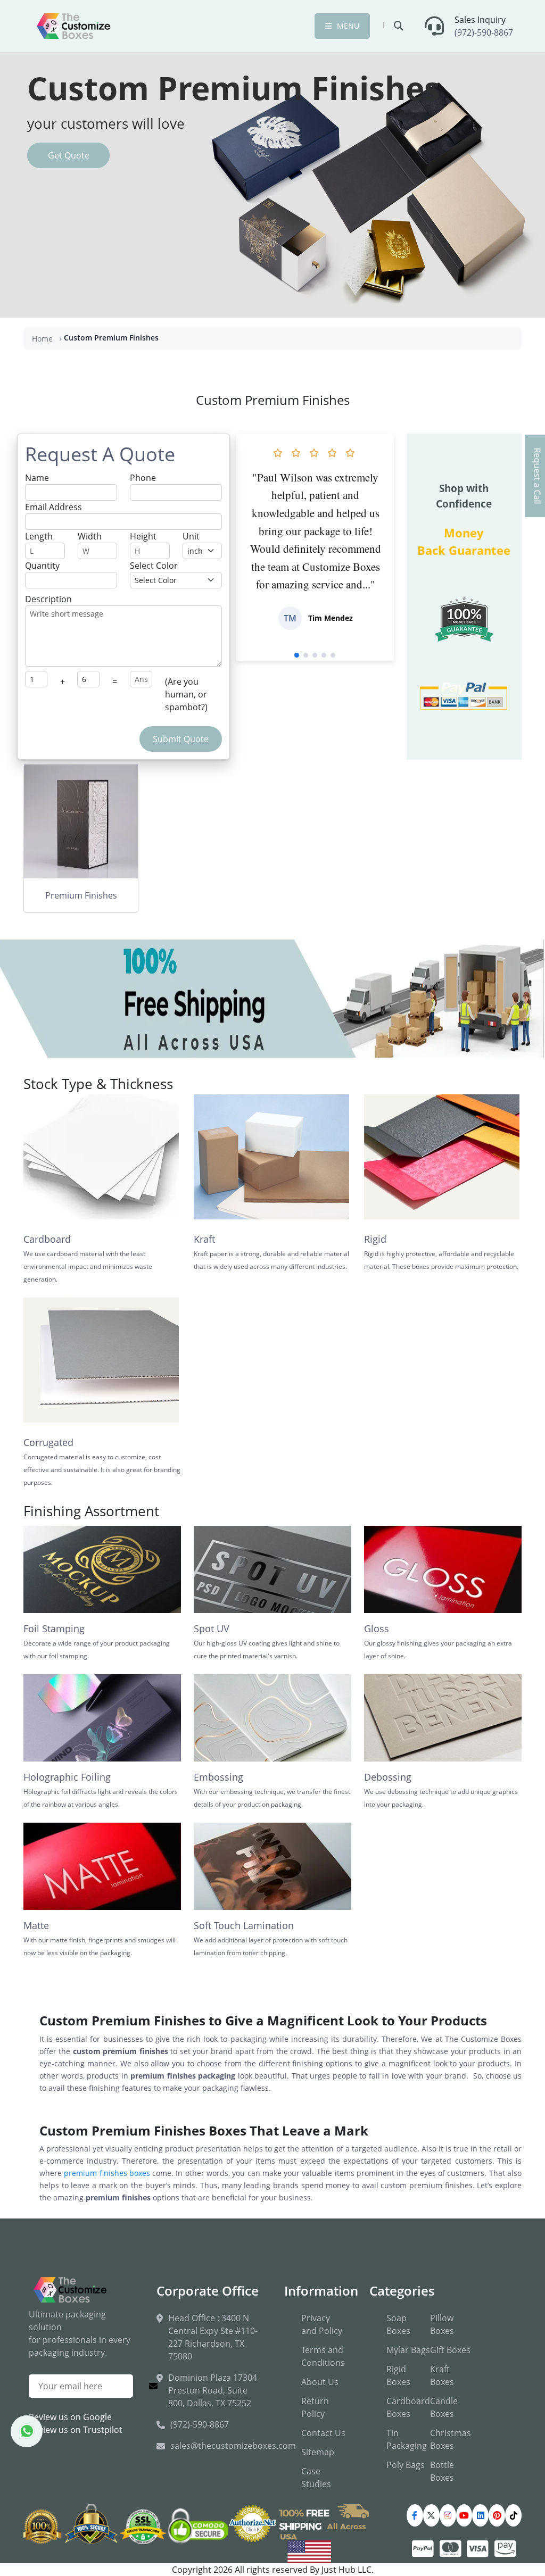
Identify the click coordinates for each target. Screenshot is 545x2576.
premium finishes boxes (107, 2173)
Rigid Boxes (398, 2375)
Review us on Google (70, 2417)
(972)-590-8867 (484, 32)
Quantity (42, 566)
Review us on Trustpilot (76, 2430)
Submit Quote (181, 739)
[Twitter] (431, 2515)
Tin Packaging (407, 2439)
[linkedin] (480, 2515)
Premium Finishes (81, 895)
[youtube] (464, 2515)
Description (48, 599)
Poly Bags (406, 2465)
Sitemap (318, 2452)
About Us (320, 2382)
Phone (143, 478)
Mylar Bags (408, 2350)
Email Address (53, 507)
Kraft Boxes (442, 2375)
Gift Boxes (450, 2350)
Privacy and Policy (322, 2324)
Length (39, 536)
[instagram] (448, 2515)
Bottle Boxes (442, 2471)
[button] (297, 655)
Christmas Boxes (451, 2439)
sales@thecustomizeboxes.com (233, 2446)
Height (143, 536)
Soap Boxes (398, 2324)
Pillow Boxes (442, 2324)
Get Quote (69, 155)
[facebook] (415, 2515)
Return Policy (315, 2407)
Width (90, 536)
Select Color (154, 566)
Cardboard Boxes (408, 2407)
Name (37, 478)
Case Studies (316, 2478)
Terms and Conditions (323, 2356)
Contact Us (323, 2433)
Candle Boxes (444, 2407)
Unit (191, 536)
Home (42, 339)
